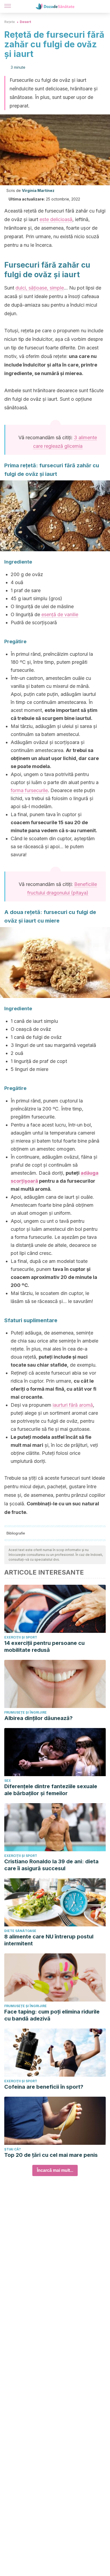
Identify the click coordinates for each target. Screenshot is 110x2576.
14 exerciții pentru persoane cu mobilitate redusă (44, 1646)
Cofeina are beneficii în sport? (44, 2087)
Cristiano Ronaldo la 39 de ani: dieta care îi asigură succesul (51, 1865)
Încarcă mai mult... (55, 2170)
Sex (8, 1781)
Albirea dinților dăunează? (38, 1718)
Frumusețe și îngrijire (25, 1712)
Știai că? (13, 2149)
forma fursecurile (29, 790)
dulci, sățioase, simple (40, 288)
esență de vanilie (60, 614)
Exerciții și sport (21, 1637)
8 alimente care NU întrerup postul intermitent (49, 1940)
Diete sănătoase (20, 1931)
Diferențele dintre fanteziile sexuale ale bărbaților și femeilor (51, 1790)
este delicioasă (56, 219)
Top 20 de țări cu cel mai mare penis (51, 2155)
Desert (25, 22)
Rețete (10, 22)
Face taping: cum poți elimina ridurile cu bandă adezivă (52, 2015)
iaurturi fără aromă (73, 1405)
